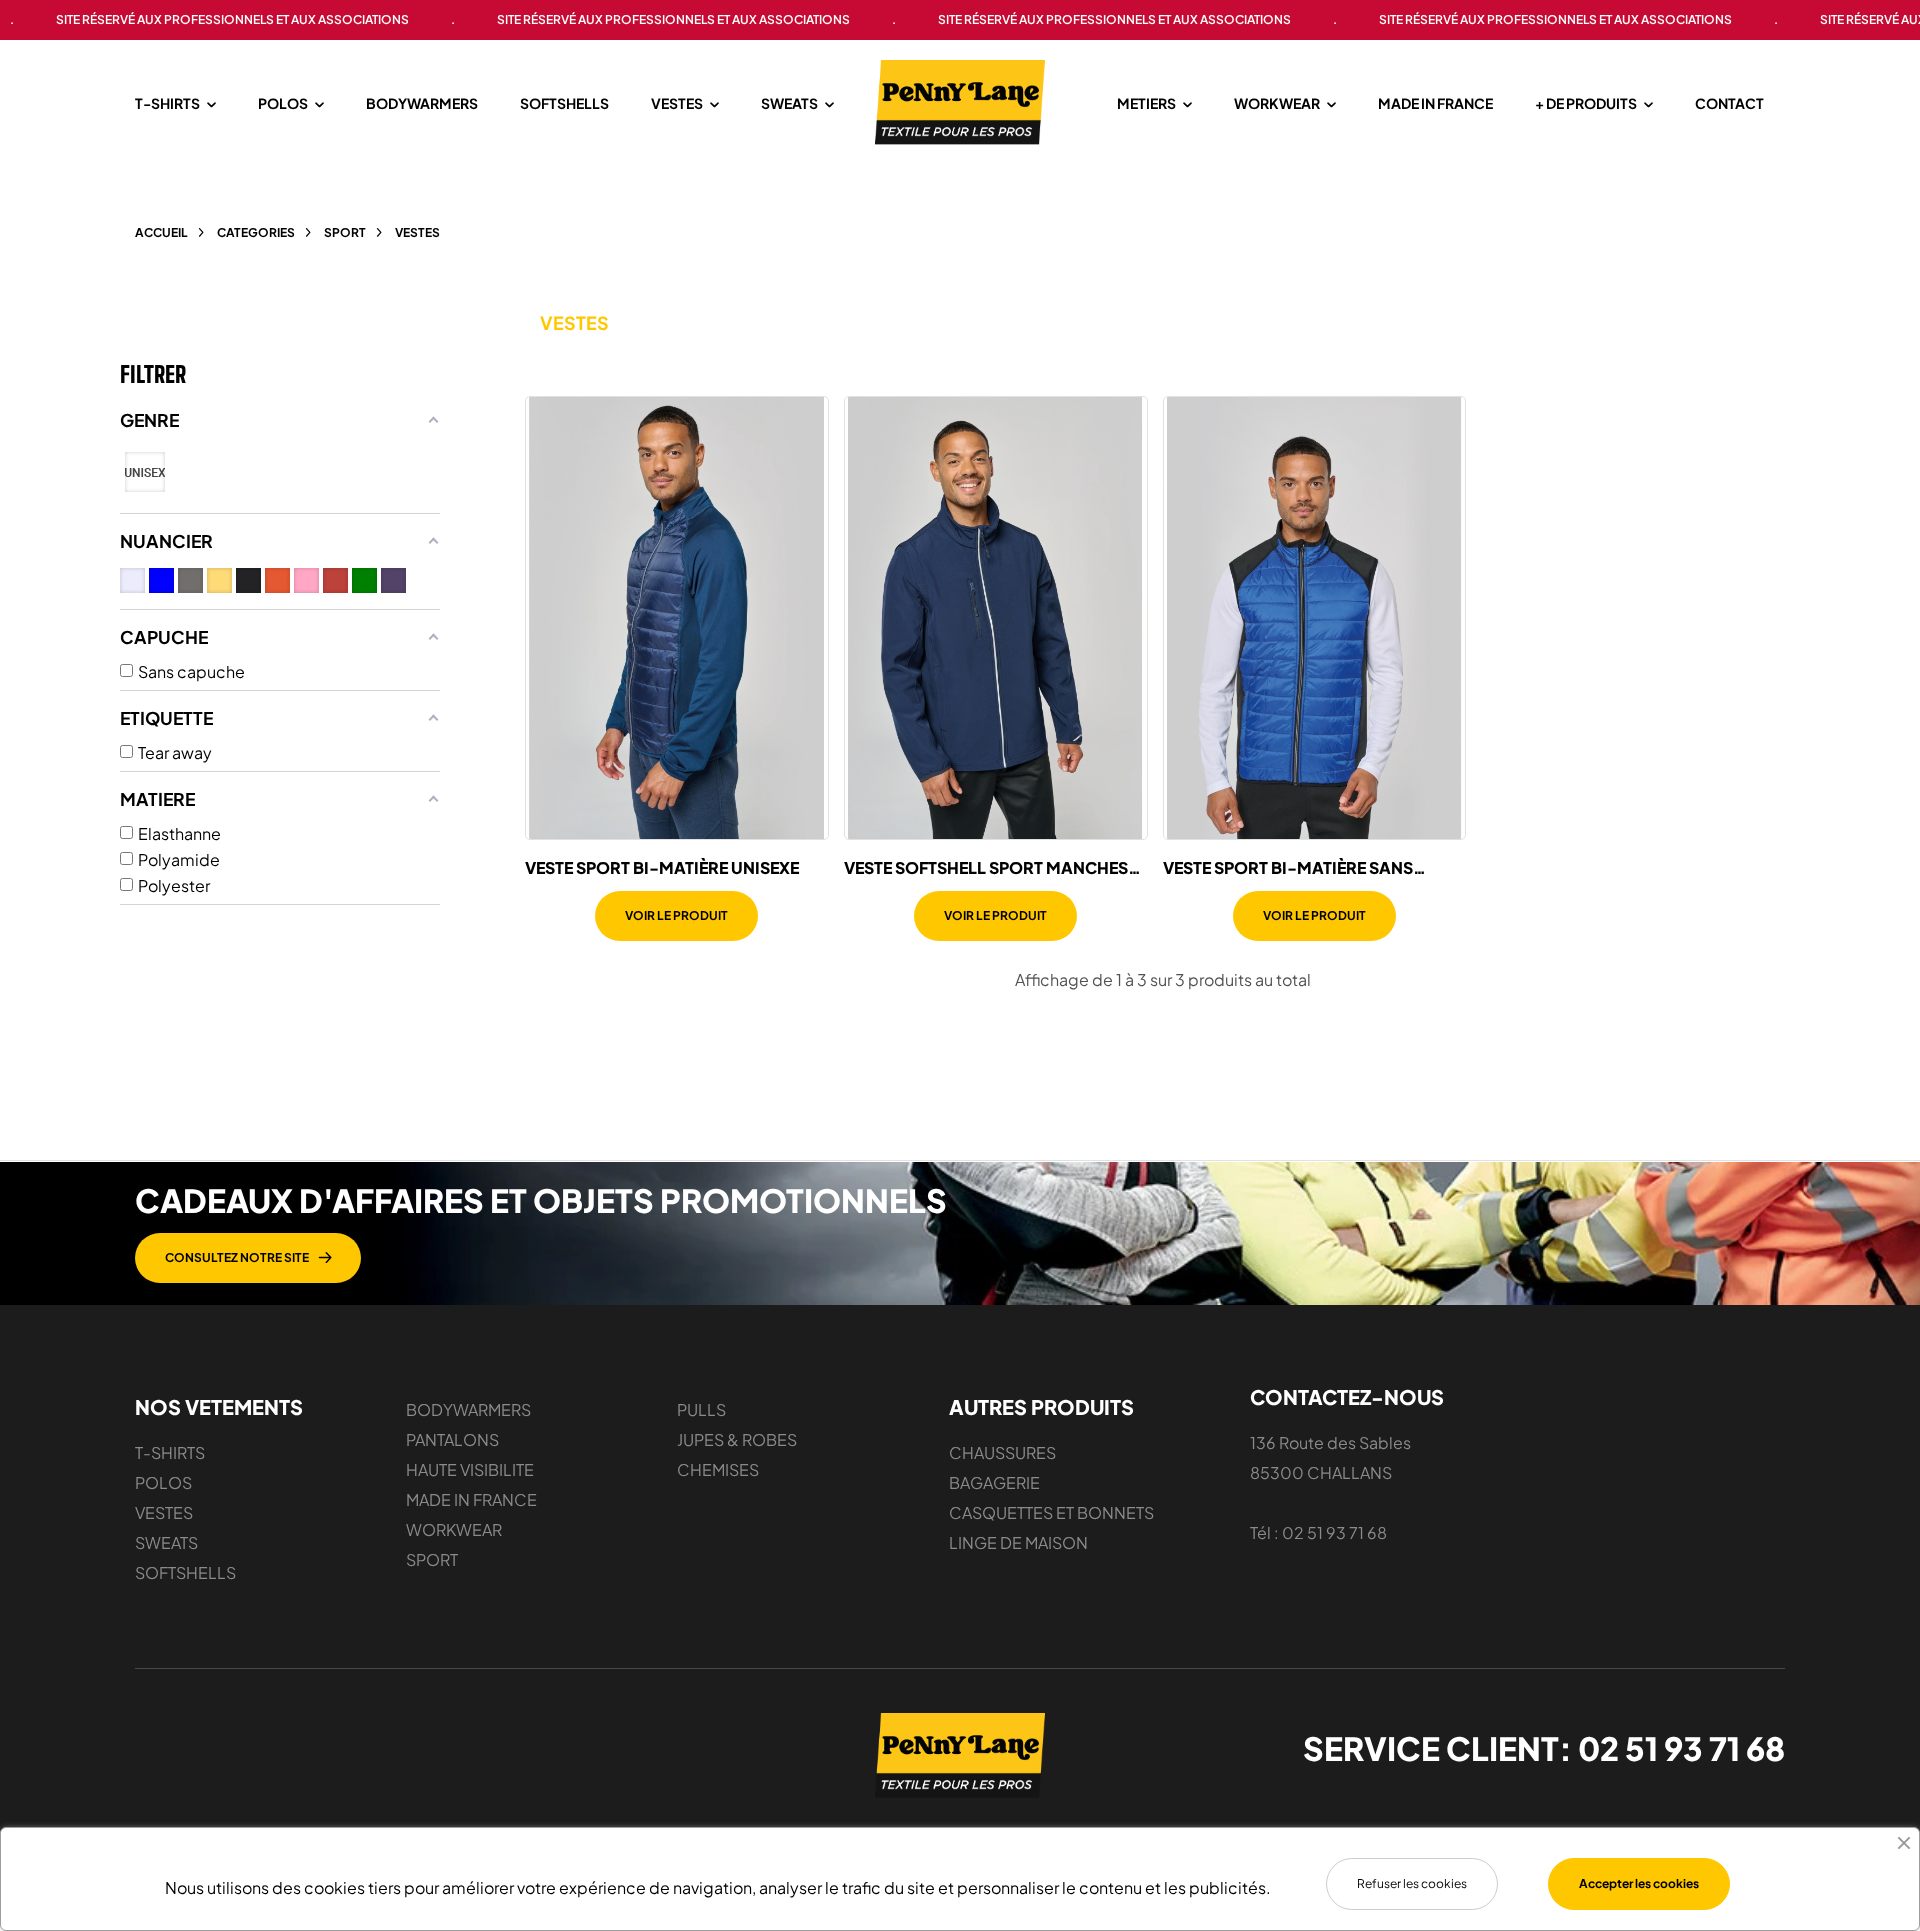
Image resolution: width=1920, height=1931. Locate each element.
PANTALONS (452, 1439)
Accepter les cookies (1639, 1883)
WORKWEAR (454, 1529)
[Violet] (393, 580)
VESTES (164, 1512)
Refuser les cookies (1412, 1883)
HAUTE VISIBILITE (470, 1469)
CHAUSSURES (1002, 1452)
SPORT (432, 1559)
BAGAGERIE (994, 1482)
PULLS (701, 1409)
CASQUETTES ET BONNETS (1051, 1512)
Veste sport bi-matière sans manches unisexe (1288, 868)
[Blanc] (132, 580)
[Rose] (306, 580)
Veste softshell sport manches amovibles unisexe (986, 868)
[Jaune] (219, 580)
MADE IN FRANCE (471, 1499)
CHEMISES (718, 1469)
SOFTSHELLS (185, 1572)
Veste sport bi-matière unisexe (662, 868)
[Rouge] (335, 580)
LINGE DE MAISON (1018, 1542)
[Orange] (277, 580)
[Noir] (248, 580)
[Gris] (190, 580)
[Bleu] (161, 580)
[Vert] (364, 580)
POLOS (163, 1482)
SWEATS (166, 1542)
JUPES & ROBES (737, 1439)
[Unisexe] (145, 472)
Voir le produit (676, 915)
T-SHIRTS (170, 1452)
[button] (248, 1258)
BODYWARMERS (468, 1409)
